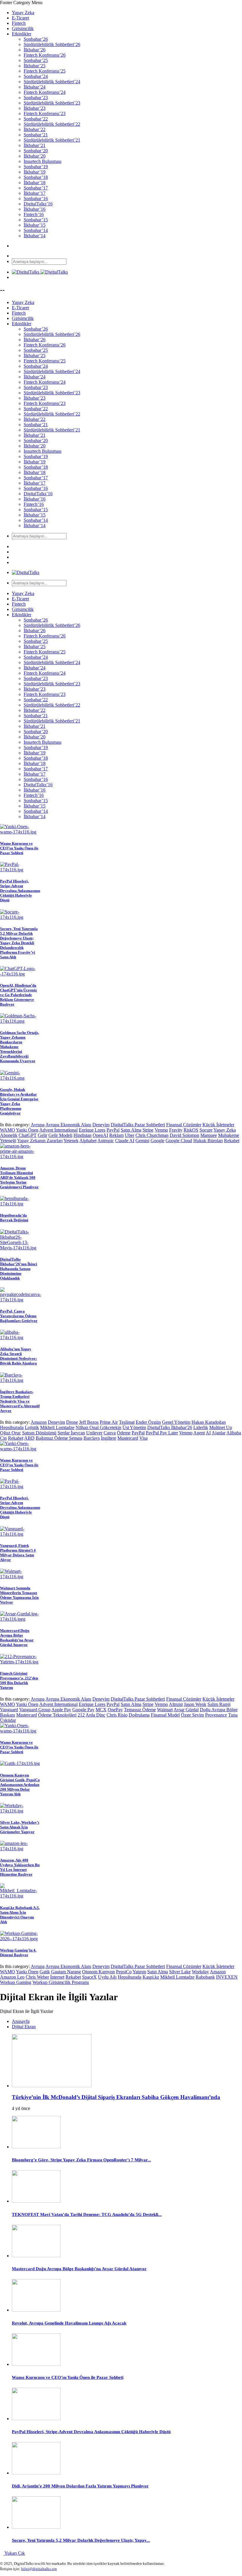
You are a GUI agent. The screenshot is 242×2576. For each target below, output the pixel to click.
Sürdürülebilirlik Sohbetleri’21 (52, 140)
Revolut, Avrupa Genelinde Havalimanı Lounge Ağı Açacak (69, 2323)
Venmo (161, 1130)
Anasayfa (21, 2021)
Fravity (176, 1130)
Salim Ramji (219, 1704)
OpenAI (100, 1135)
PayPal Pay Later (162, 1433)
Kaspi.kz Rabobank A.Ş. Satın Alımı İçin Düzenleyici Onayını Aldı (20, 1915)
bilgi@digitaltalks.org (39, 2569)
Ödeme (124, 1433)
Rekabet (232, 1141)
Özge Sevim (192, 1715)
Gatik (45, 1972)
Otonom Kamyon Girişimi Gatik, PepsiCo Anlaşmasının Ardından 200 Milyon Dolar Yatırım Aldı (20, 1785)
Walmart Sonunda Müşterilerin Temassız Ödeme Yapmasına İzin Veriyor (19, 1595)
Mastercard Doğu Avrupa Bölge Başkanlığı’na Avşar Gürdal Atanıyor (17, 1638)
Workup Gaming (16, 1982)
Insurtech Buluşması (42, 161)
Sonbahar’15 (36, 220)
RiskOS (191, 1130)
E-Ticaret (20, 18)
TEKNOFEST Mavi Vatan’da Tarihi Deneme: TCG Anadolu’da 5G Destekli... (87, 2214)
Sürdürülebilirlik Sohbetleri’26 (52, 44)
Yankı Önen (27, 1130)
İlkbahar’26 (35, 50)
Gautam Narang (66, 1972)
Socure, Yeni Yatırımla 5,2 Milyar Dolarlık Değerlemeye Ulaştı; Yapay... (81, 2540)
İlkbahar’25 (35, 66)
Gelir (42, 1135)
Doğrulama (139, 1715)
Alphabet (88, 1141)
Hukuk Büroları (208, 1141)
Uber (130, 1135)
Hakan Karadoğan (209, 1422)
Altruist (176, 1704)
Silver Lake (180, 1972)
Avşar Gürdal (186, 1710)
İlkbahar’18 (35, 183)
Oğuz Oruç (10, 1433)
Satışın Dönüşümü (39, 1433)
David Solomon (184, 1135)
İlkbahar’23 (35, 108)
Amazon (39, 1422)
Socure (206, 1130)
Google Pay (83, 1710)
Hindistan (82, 1135)
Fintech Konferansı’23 (45, 113)
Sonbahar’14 (36, 230)
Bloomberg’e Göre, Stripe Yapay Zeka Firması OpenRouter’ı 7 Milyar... (81, 2160)
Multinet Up (221, 1427)
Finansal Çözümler (184, 1125)
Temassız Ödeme (140, 1710)
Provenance (216, 1715)
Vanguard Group (35, 1710)
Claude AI (125, 1141)
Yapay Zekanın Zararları (40, 1141)
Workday (200, 1972)
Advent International (58, 1130)
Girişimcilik (23, 28)
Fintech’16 (34, 214)
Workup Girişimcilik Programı (61, 1982)
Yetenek (71, 1141)
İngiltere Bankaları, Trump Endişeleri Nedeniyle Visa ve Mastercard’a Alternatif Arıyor (20, 1401)
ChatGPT (28, 1135)
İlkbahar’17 (35, 193)
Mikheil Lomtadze (57, 1427)
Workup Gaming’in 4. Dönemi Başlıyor (18, 1953)
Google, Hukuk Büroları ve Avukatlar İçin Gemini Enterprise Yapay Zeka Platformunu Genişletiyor (19, 1101)
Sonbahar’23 (36, 98)
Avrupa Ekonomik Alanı (68, 1125)
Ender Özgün (148, 1422)
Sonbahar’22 (36, 119)
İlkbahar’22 (35, 129)
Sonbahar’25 (36, 60)
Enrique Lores (92, 1130)
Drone (72, 1422)
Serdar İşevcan (71, 1433)
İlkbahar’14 (35, 236)
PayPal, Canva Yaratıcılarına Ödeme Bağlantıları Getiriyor (19, 1316)
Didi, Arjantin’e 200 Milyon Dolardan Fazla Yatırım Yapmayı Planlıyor (80, 2486)
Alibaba (234, 1433)
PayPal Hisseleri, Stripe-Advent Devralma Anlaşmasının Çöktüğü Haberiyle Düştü (20, 891)
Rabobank (205, 1977)
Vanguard (9, 1710)
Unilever (94, 1433)
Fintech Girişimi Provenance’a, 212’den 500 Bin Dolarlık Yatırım (19, 1680)
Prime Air (109, 1422)
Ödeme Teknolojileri (57, 1715)
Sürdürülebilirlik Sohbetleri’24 (52, 82)
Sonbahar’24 (36, 76)
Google (157, 1141)
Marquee (209, 1135)
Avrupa (38, 1125)
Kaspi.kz (151, 1977)
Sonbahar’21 (36, 135)
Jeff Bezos (89, 1422)
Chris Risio (117, 1715)
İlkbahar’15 (35, 225)
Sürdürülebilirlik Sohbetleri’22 (52, 124)
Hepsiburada (12, 1427)
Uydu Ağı (107, 1977)
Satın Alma (131, 1130)
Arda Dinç (95, 1715)
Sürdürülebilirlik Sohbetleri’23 (52, 103)
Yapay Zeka (23, 13)
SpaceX (89, 1977)
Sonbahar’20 (36, 151)
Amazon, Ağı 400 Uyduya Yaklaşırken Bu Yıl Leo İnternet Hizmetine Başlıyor (20, 1867)
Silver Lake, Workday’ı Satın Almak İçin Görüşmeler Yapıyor (20, 1827)
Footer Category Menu (21, 3)
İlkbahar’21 (35, 145)
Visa (143, 1438)
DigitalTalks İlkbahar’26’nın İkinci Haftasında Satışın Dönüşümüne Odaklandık (19, 1269)
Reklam (116, 1135)
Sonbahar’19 (36, 167)
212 (81, 1715)
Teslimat (127, 1422)
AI (208, 1433)
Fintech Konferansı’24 (45, 92)
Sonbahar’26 (36, 39)
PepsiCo (124, 1972)
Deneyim (101, 1125)
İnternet (57, 1977)
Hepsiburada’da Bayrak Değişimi (14, 1218)
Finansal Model (165, 1715)
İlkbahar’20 (35, 156)
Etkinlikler (22, 34)
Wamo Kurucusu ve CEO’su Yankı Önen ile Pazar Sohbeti (19, 848)
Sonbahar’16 (36, 198)
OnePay (115, 1710)
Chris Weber (37, 1977)
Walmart (165, 1710)
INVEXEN (227, 1977)
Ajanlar (219, 1433)
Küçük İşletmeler (218, 1125)
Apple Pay (61, 1710)
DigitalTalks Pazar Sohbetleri (138, 1125)
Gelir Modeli (60, 1135)
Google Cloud (179, 1141)
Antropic (106, 1141)
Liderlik (201, 1427)
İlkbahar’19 (35, 172)
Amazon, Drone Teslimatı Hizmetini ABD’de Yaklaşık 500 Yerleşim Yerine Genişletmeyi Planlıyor (19, 1177)
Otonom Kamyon (98, 1972)
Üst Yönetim (134, 1427)
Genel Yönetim (176, 1422)
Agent (199, 1433)
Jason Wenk (195, 1704)
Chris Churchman (152, 1135)
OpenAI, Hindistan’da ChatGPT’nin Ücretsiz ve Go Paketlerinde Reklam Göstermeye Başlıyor (18, 995)
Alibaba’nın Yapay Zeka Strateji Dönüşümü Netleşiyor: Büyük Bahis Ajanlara (18, 1356)
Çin (3, 1438)
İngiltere (109, 1438)
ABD (29, 1438)
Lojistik (32, 1427)
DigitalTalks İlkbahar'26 (170, 1427)
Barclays (92, 1438)
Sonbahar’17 (36, 188)
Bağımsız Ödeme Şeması (59, 1438)
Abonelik (9, 1135)
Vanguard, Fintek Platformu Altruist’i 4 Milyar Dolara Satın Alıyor (18, 1553)
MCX (101, 1710)
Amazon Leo (12, 1977)
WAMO (8, 1130)
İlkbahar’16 (35, 209)
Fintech (19, 23)
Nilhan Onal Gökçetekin (98, 1427)
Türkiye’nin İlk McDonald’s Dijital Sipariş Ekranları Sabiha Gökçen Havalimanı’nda (116, 2097)
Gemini (142, 1141)
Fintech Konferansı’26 (45, 55)
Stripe (148, 1130)
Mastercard (128, 1438)
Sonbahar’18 (36, 177)
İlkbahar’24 (35, 87)
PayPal (113, 1130)
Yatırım (139, 1972)
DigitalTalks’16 (38, 204)
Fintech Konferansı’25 (45, 71)
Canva (110, 1433)
